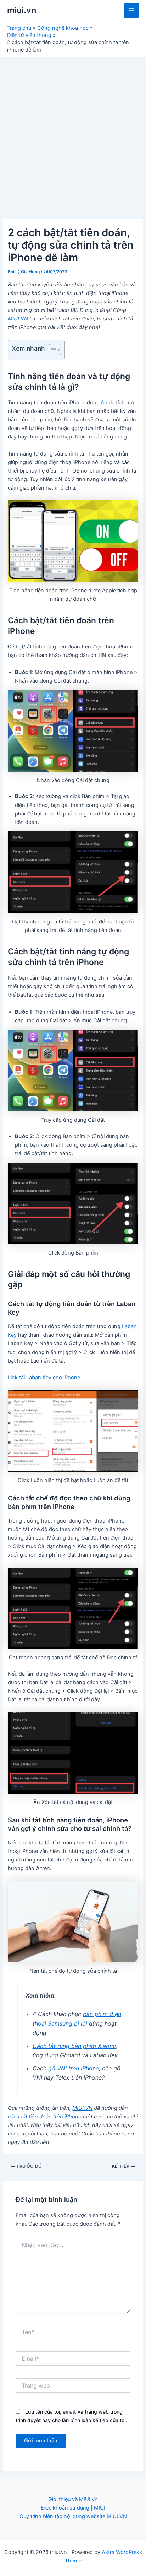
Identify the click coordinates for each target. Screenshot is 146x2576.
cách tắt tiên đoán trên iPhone (45, 2117)
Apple (108, 403)
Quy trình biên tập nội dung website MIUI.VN (73, 2516)
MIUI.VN (18, 319)
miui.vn (22, 10)
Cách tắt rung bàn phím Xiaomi (74, 2046)
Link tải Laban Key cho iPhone (44, 1378)
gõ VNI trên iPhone (74, 2068)
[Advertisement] (73, 134)
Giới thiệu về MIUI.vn (73, 2499)
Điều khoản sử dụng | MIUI (73, 2508)
